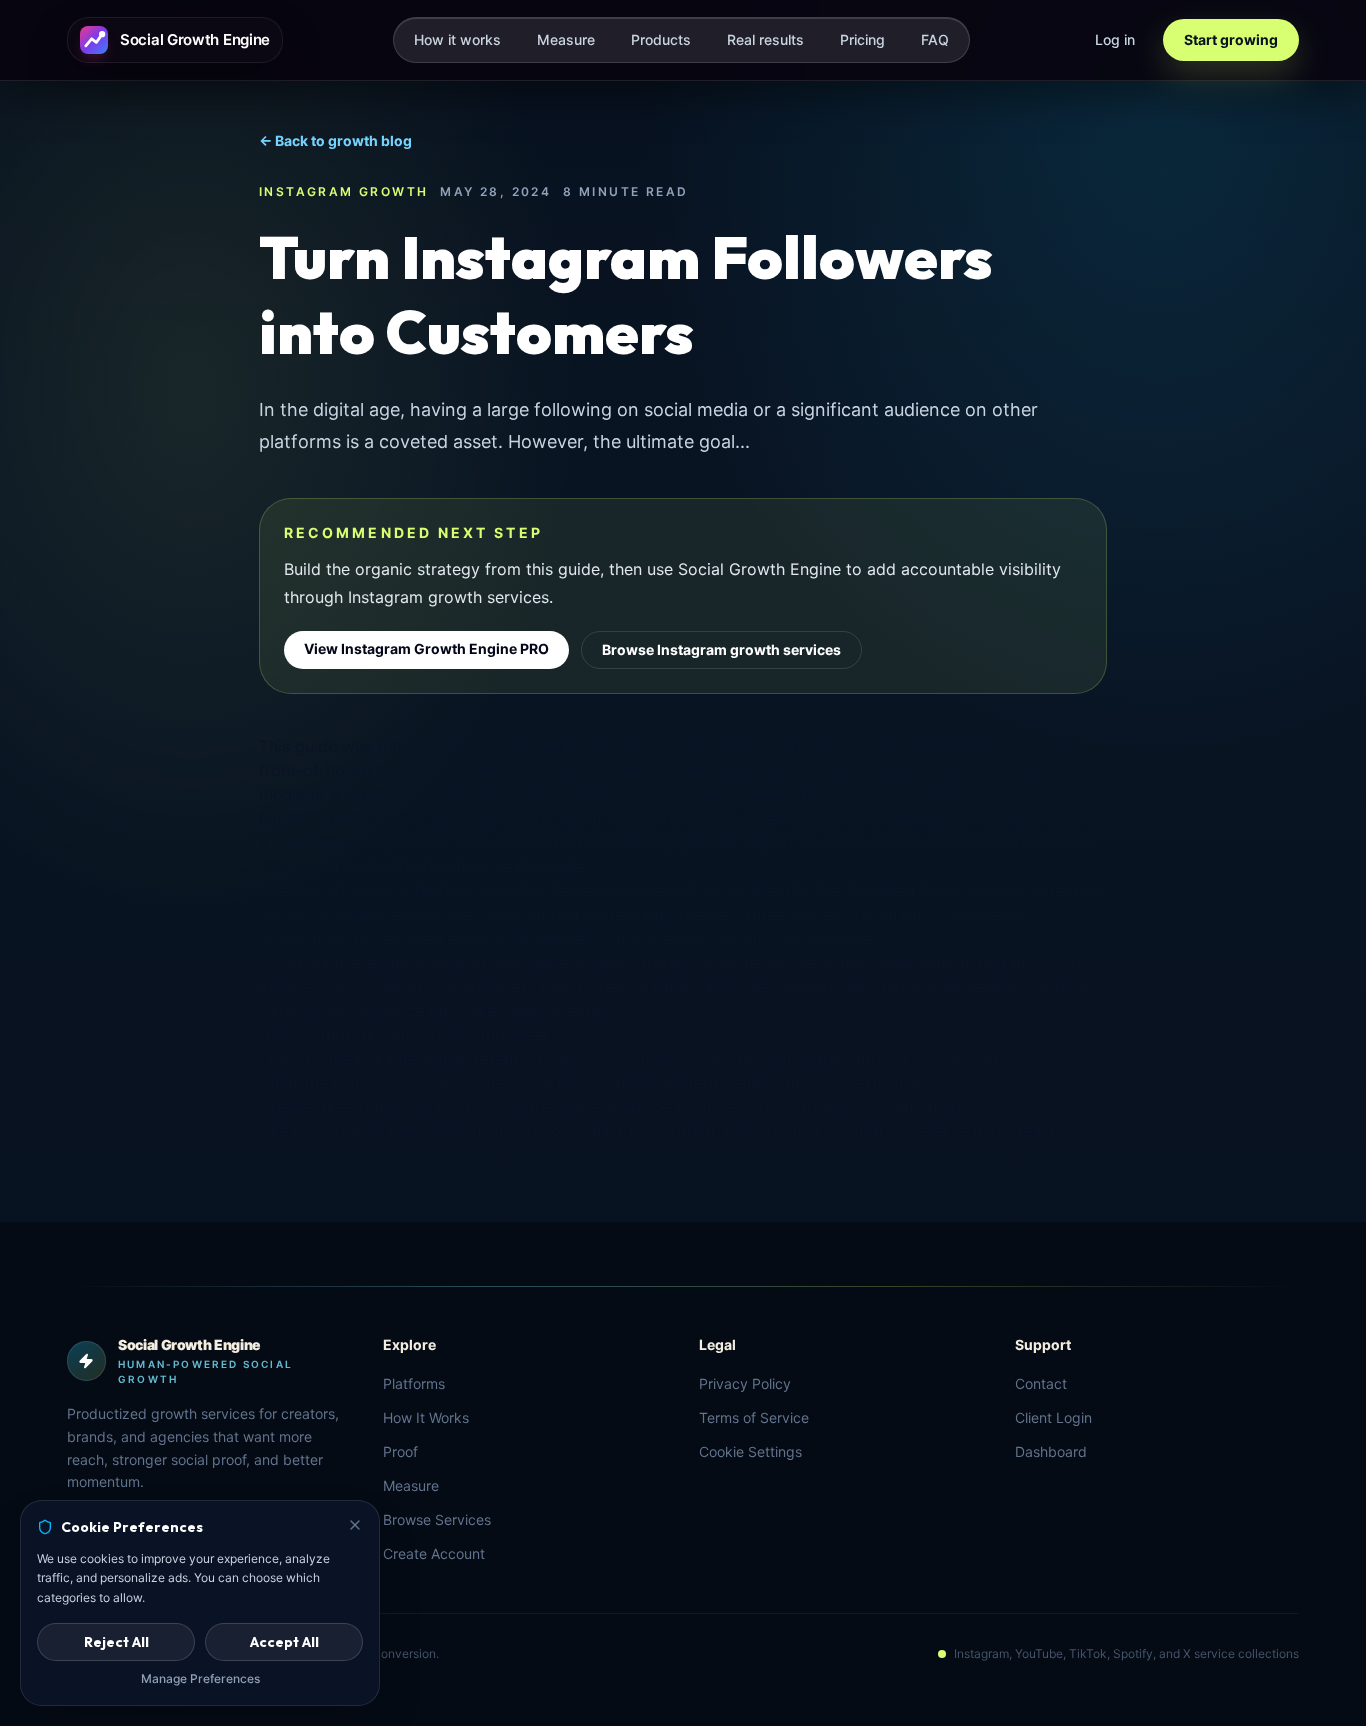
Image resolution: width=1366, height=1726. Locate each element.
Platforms (414, 1383)
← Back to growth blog (335, 140)
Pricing (862, 39)
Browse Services (437, 1519)
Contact (1041, 1383)
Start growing (1231, 39)
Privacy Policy (745, 1383)
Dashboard (1051, 1451)
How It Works (426, 1417)
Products (661, 39)
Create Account (434, 1553)
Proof (400, 1451)
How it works (457, 39)
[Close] (355, 1525)
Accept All (284, 1642)
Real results (765, 39)
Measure (566, 39)
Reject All (116, 1642)
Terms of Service (754, 1417)
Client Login (1053, 1417)
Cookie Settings (750, 1451)
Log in (1115, 39)
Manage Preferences (200, 1678)
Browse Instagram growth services (721, 649)
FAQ (935, 39)
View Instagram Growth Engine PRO (426, 648)
